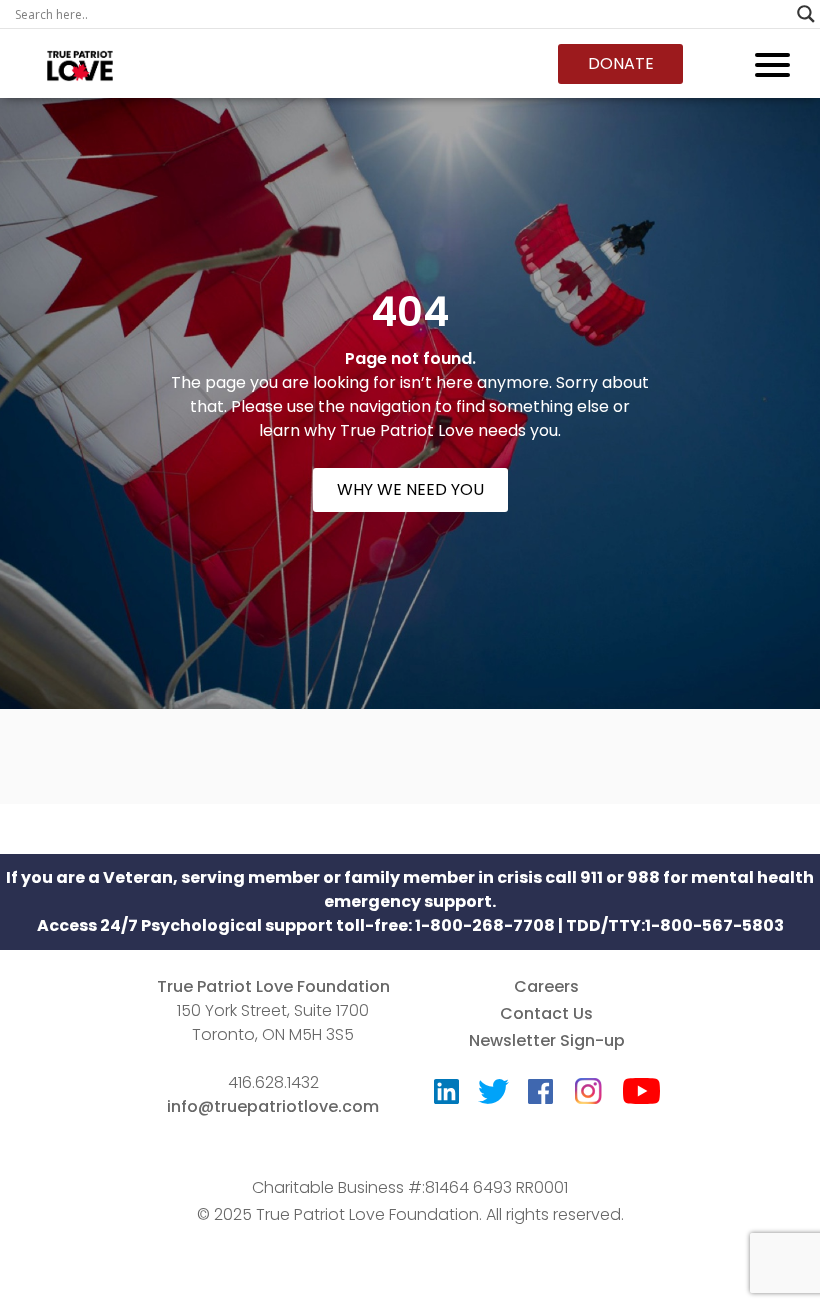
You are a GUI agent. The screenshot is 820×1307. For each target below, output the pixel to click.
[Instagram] (588, 1084)
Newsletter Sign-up (547, 1040)
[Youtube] (641, 1095)
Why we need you (410, 489)
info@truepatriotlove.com (273, 1106)
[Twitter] (493, 1096)
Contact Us (546, 1013)
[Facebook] (540, 1096)
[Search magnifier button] (806, 14)
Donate (621, 63)
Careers (546, 986)
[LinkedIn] (446, 1096)
